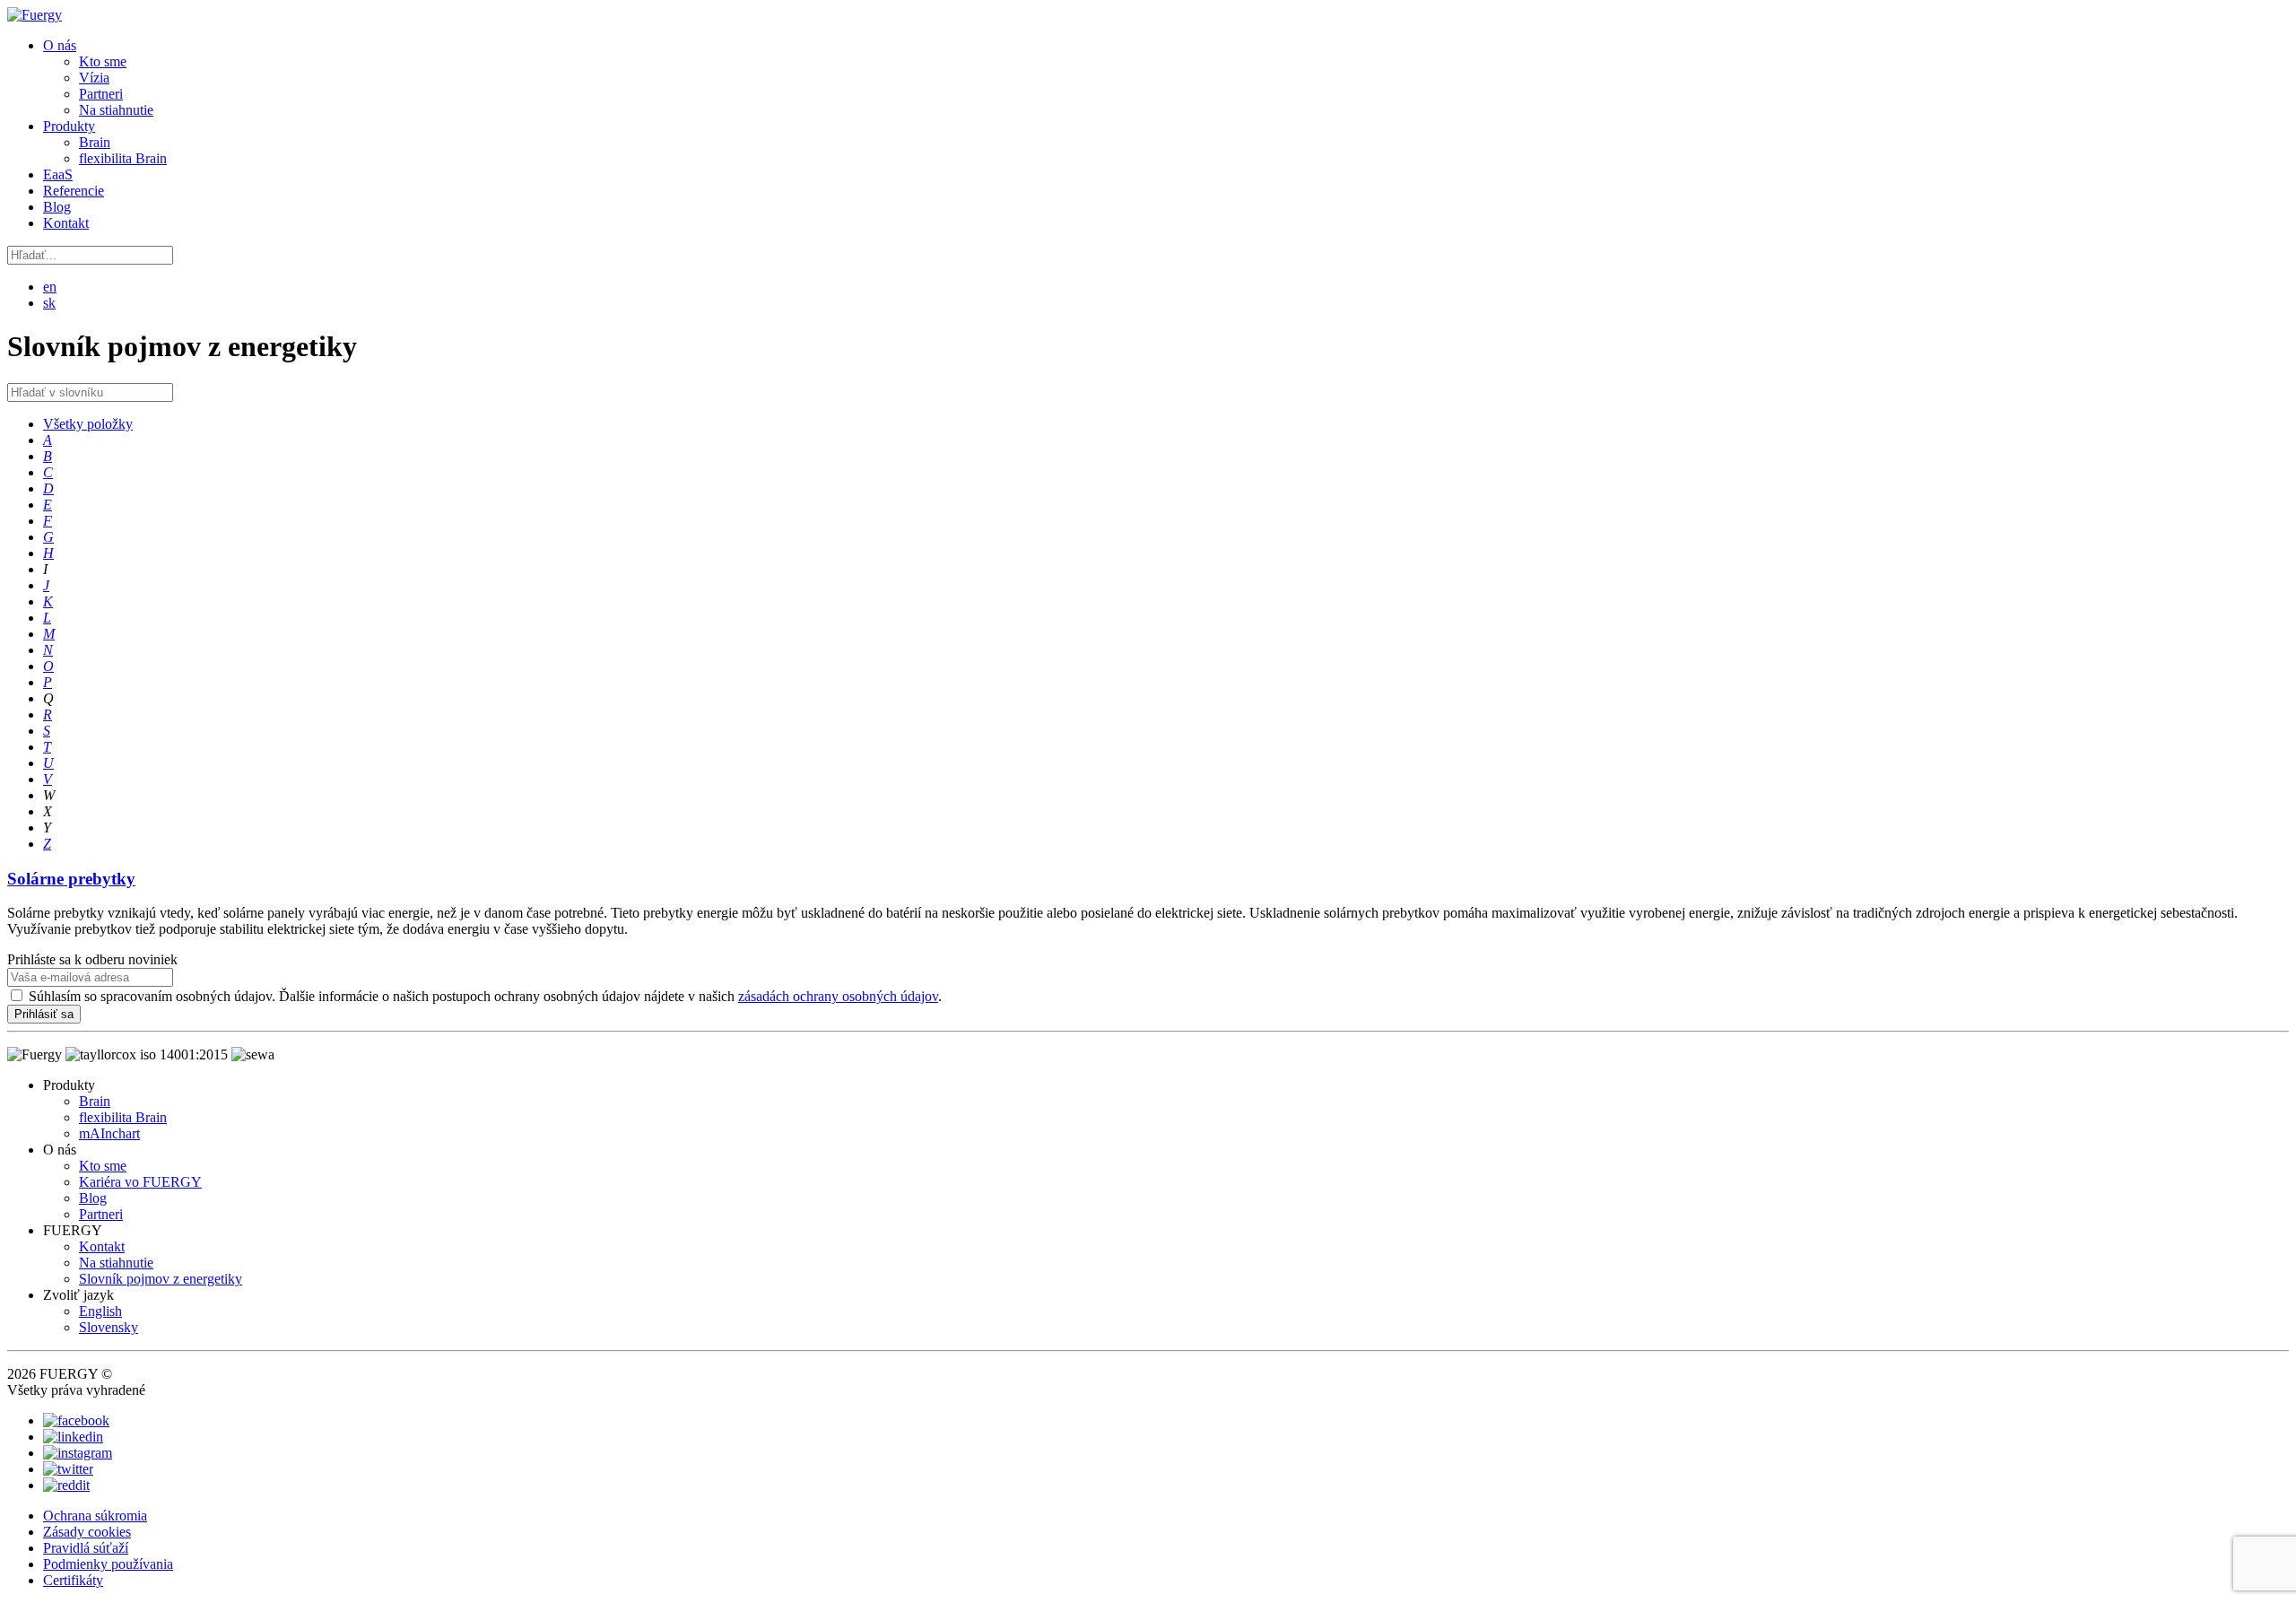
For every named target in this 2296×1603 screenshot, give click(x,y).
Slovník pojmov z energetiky (161, 1279)
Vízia (94, 78)
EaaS (58, 174)
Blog (57, 207)
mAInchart (109, 1133)
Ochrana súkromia (95, 1516)
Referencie (74, 191)
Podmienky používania (108, 1564)
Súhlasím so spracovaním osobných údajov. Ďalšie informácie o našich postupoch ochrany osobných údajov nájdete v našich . (485, 996)
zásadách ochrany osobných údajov (838, 996)
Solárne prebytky (71, 879)
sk (49, 303)
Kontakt (66, 223)
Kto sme (103, 61)
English (100, 1311)
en (50, 287)
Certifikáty (73, 1580)
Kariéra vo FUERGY (140, 1182)
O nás (60, 45)
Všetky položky (88, 424)
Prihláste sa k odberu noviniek (92, 959)
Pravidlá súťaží (86, 1548)
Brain (95, 142)
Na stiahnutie (116, 110)
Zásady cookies (87, 1532)
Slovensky (109, 1327)
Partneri (101, 94)
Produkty (69, 126)
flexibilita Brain (123, 158)
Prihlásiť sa (44, 1014)
